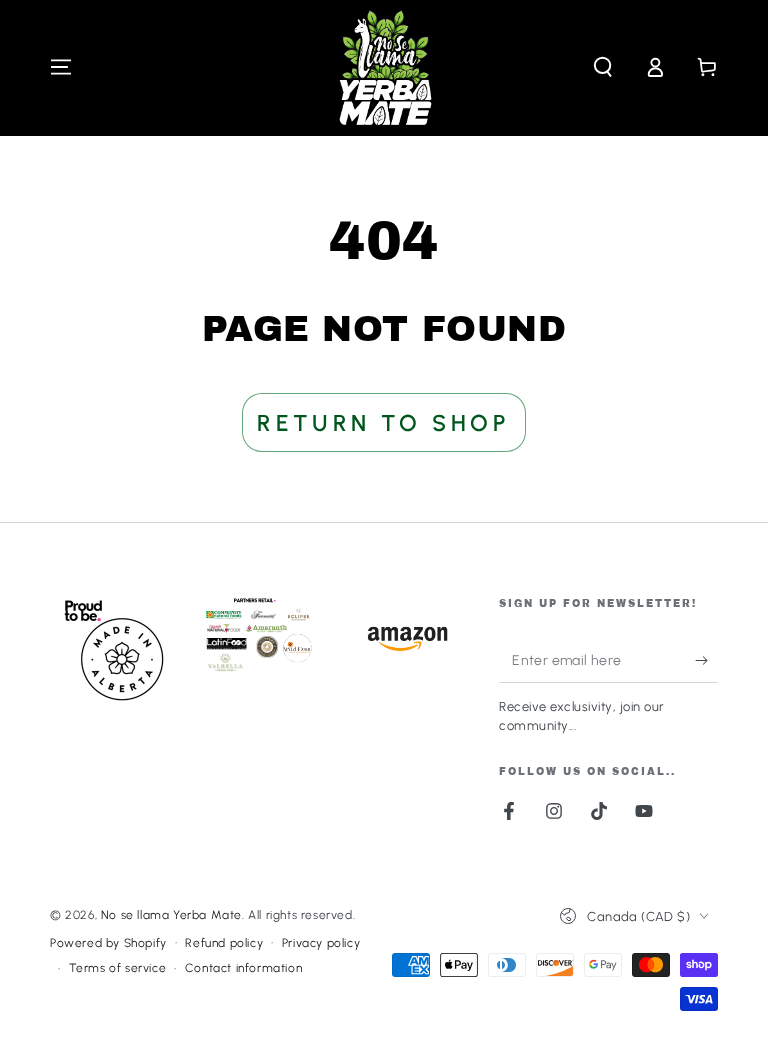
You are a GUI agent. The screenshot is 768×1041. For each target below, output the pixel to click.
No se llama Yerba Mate (171, 915)
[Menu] (61, 67)
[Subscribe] (706, 660)
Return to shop (383, 423)
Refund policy (224, 943)
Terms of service (118, 968)
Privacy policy (321, 943)
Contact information (243, 968)
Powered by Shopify (108, 943)
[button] (603, 67)
